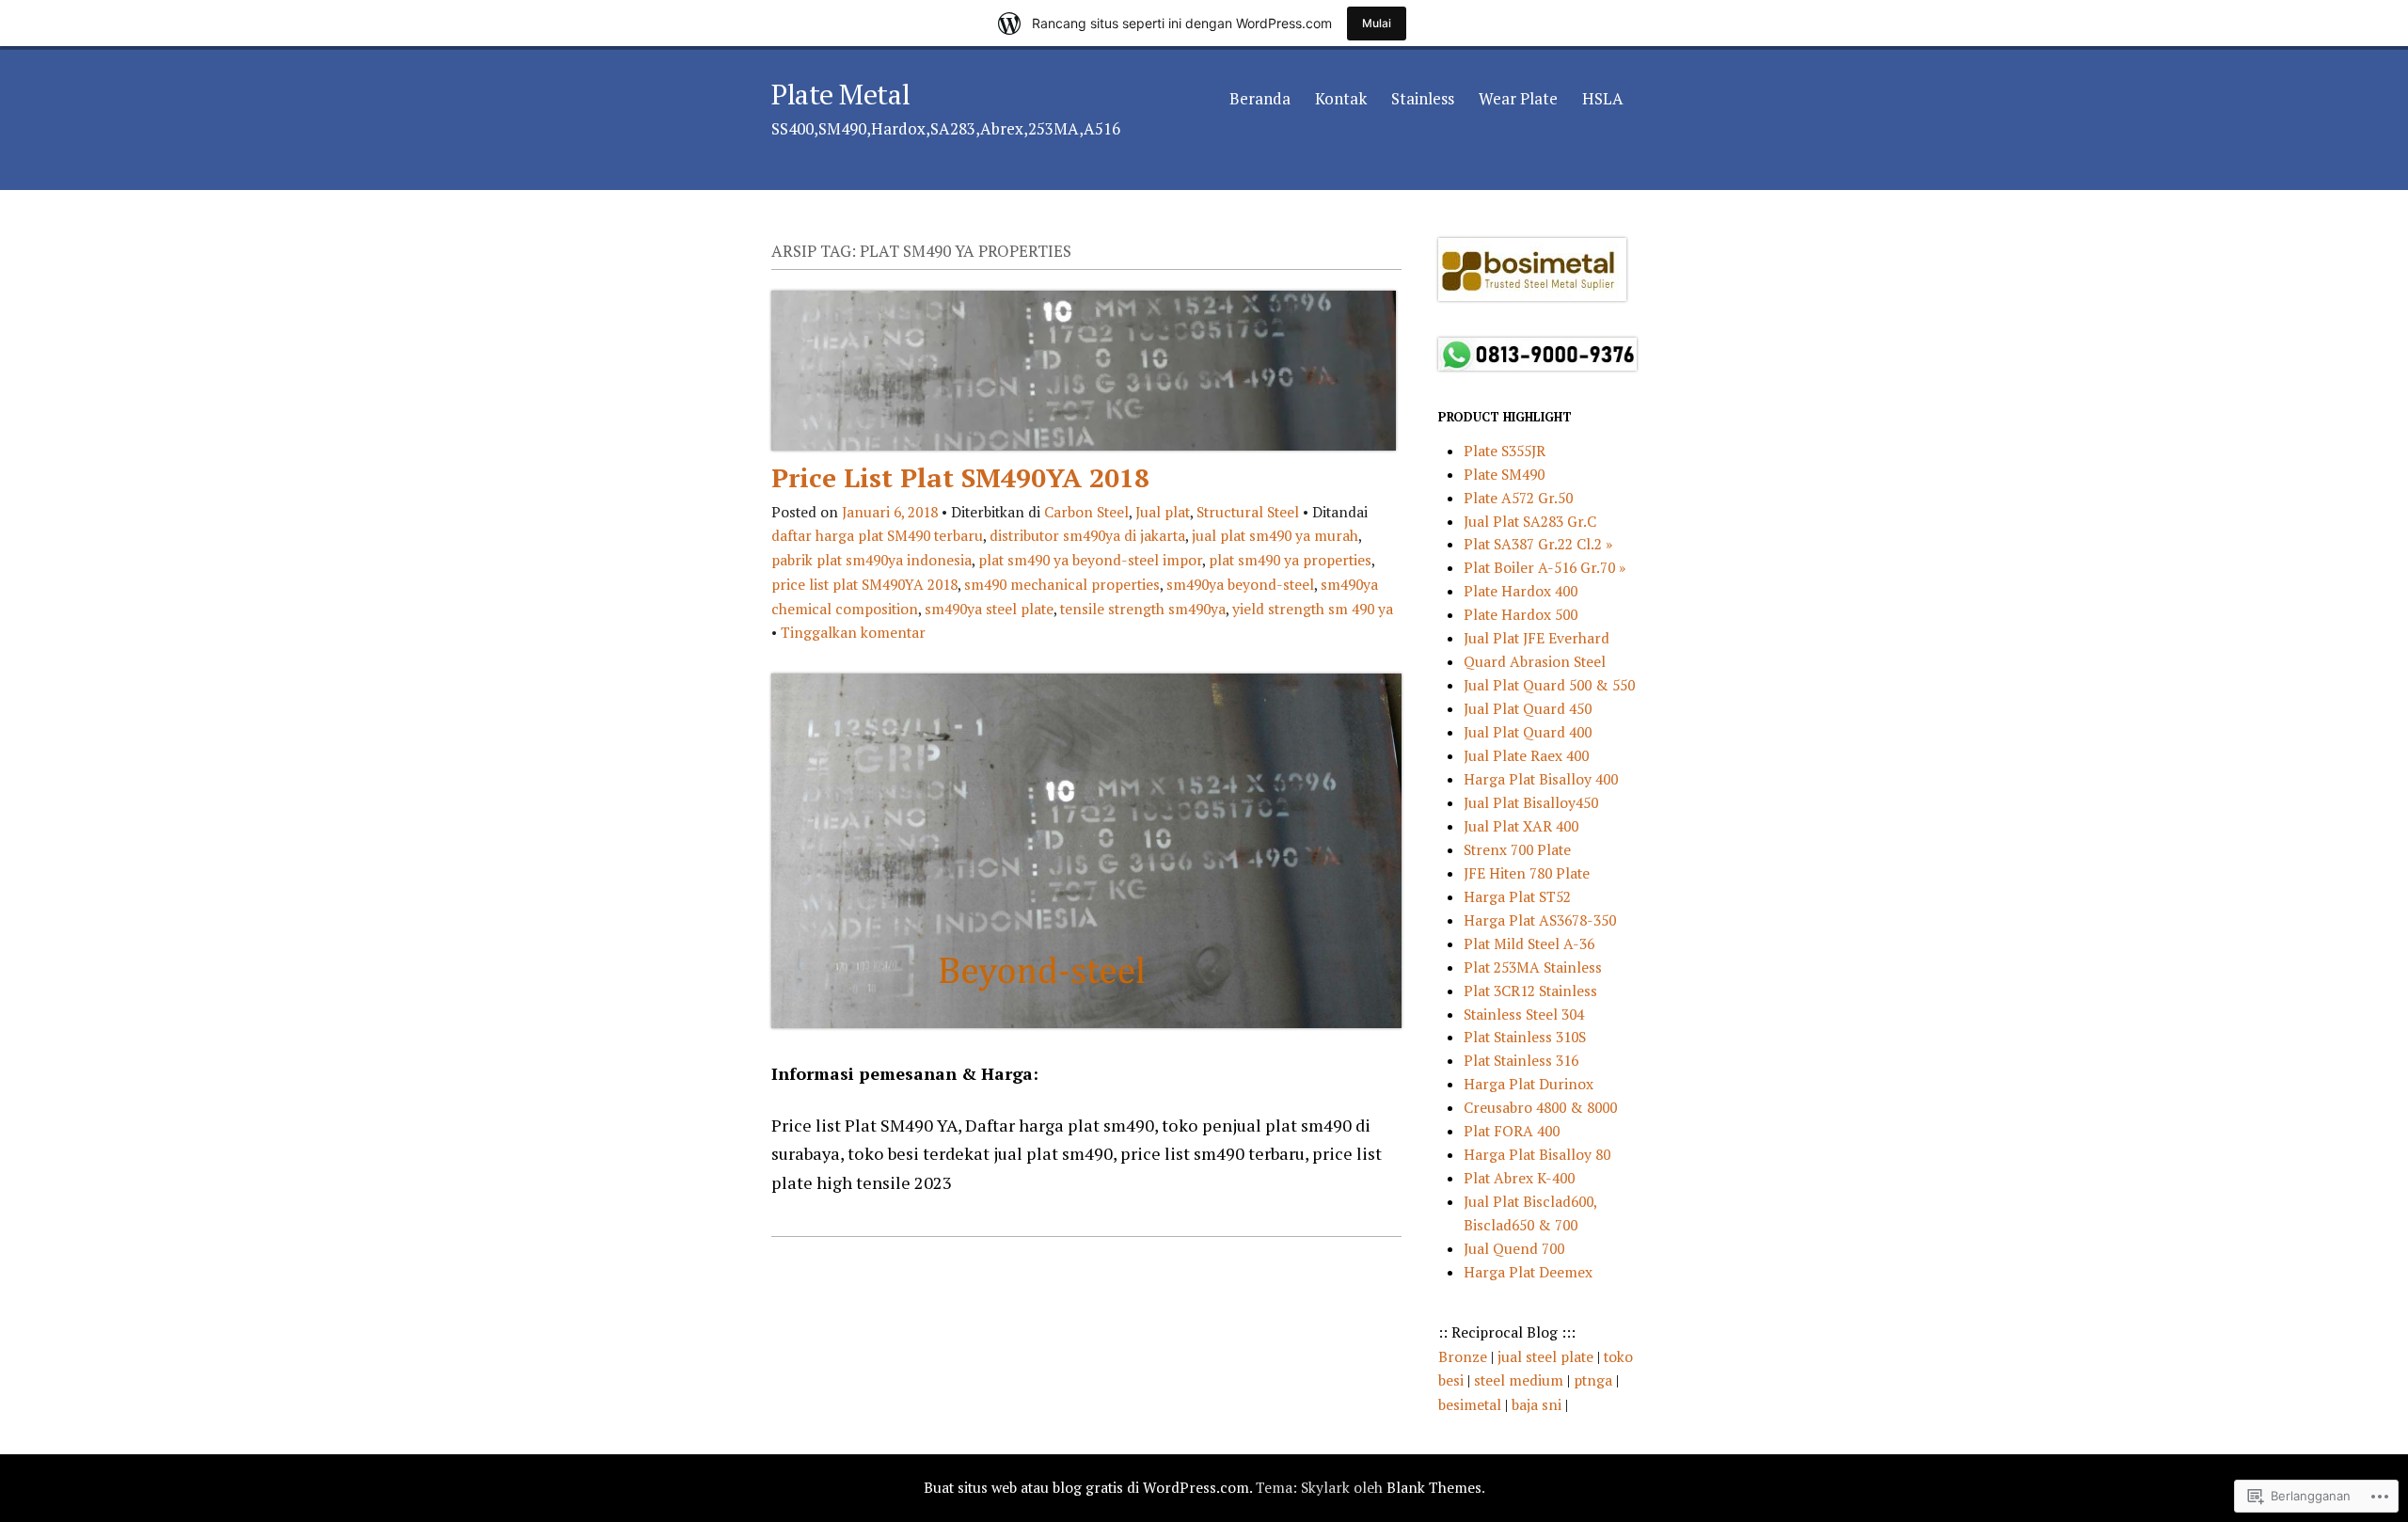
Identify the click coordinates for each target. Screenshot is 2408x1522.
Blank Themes (1434, 1487)
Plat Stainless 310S (1525, 1037)
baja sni (1538, 1404)
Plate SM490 (1504, 474)
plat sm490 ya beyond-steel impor (1090, 560)
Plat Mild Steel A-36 (1529, 943)
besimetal (1472, 1404)
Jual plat (1163, 512)
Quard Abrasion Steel (1535, 661)
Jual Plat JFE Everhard (1537, 638)
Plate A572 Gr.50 (1518, 498)
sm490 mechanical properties (1062, 584)
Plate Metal (840, 94)
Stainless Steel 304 (1524, 1014)
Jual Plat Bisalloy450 (1531, 802)
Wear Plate (1518, 98)
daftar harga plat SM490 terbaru (877, 535)
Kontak (1341, 98)
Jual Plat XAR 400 (1521, 826)
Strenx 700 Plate (1517, 849)
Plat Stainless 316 (1521, 1060)
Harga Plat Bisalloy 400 (1541, 779)
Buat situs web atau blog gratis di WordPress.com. (1088, 1487)
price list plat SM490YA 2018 (864, 584)
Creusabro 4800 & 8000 (1540, 1107)
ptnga (1593, 1380)
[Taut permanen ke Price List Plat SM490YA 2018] (1084, 444)
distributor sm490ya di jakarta (1087, 535)
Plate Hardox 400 (1521, 591)
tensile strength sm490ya (1143, 609)
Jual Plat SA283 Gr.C (1530, 521)
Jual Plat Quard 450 (1528, 708)
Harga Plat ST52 (1517, 896)
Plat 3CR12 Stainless (1530, 991)
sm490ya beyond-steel (1240, 584)
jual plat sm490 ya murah (1275, 535)
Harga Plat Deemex (1528, 1272)
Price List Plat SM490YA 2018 (960, 477)
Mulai (1377, 23)
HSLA (1603, 98)
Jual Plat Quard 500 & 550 (1549, 685)
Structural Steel (1248, 512)
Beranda (1260, 98)
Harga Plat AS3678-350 (1540, 920)
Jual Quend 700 (1514, 1248)
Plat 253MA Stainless (1533, 967)
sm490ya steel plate (989, 609)
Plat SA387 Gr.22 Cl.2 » (1538, 544)
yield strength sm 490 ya (1313, 609)
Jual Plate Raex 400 (1526, 755)
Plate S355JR (1505, 451)
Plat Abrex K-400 (1519, 1178)
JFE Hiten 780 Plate (1527, 873)
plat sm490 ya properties (1290, 560)
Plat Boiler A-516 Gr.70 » (1545, 567)
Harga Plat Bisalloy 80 (1537, 1154)
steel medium (1521, 1380)
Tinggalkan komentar (853, 632)
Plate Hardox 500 (1521, 614)
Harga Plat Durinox (1529, 1084)
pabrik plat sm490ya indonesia (871, 560)
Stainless (1423, 98)
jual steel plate (1547, 1356)
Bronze (1465, 1356)
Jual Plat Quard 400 (1528, 732)
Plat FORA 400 (1512, 1131)
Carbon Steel (1086, 512)
